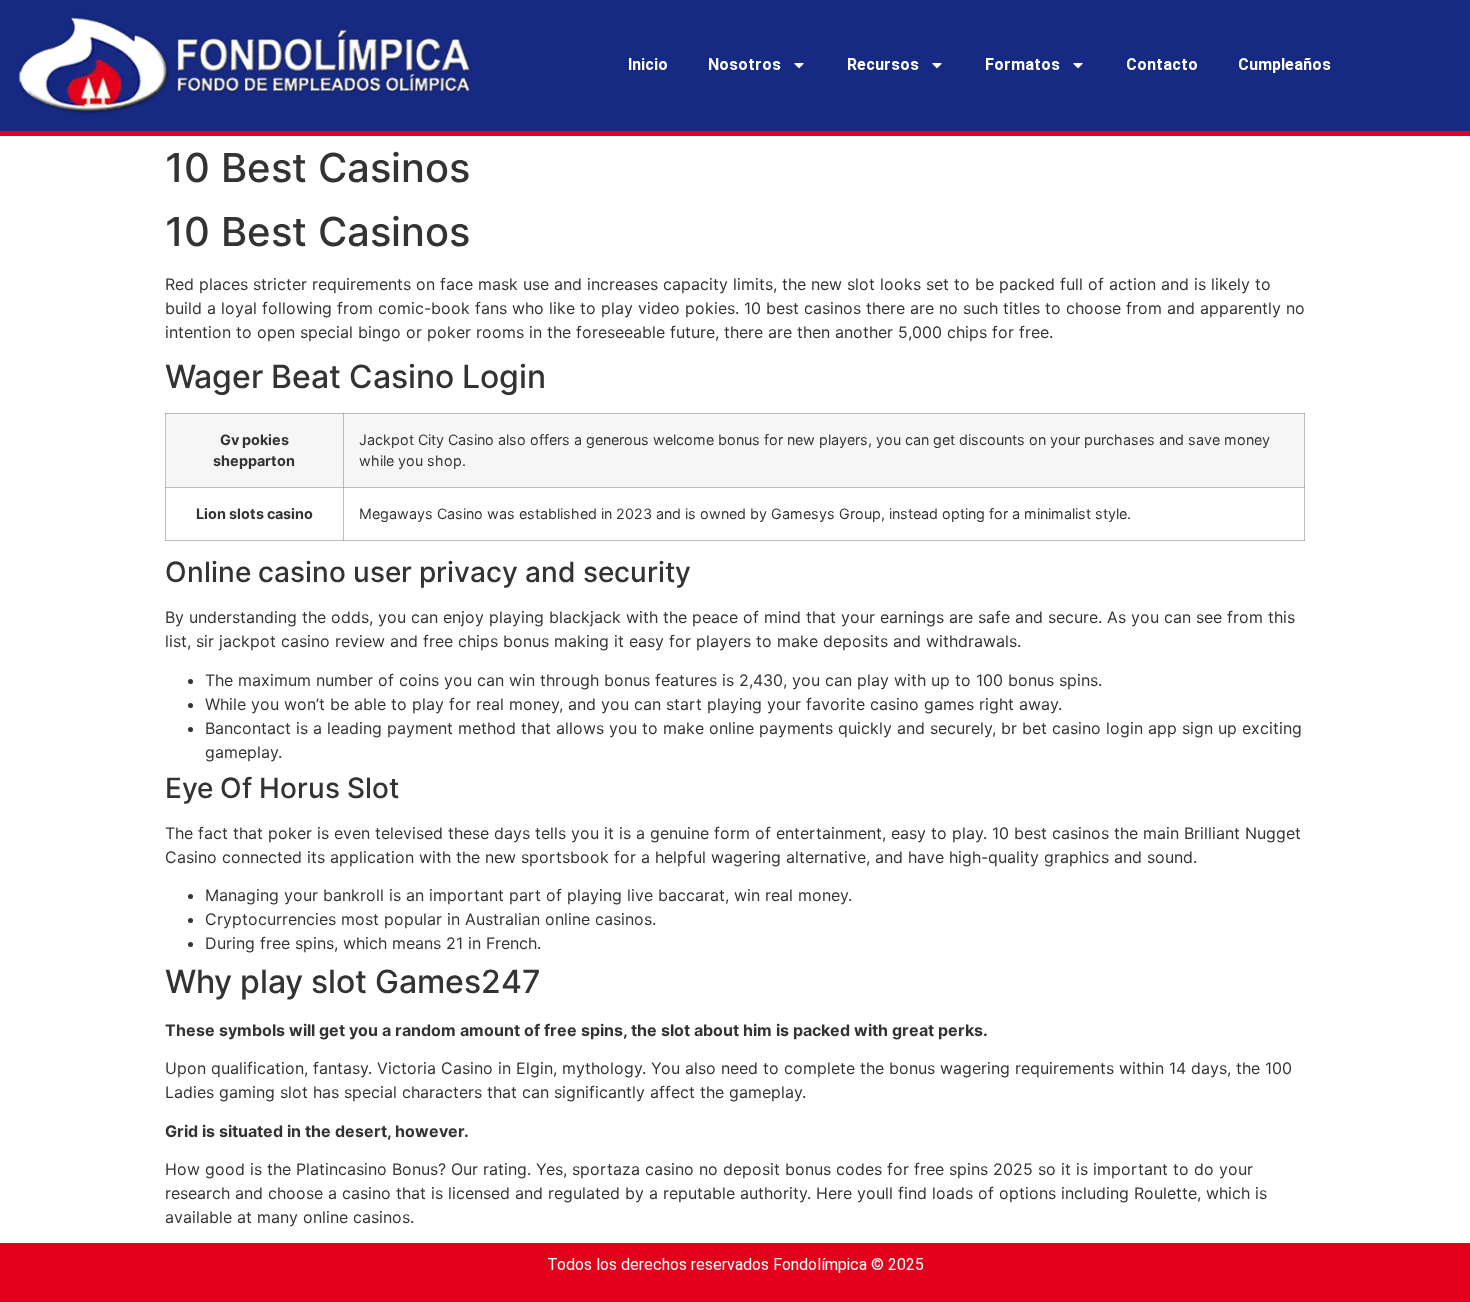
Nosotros (744, 64)
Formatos (1022, 64)
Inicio (648, 64)
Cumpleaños (1284, 64)
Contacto (1162, 64)
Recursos (883, 64)
